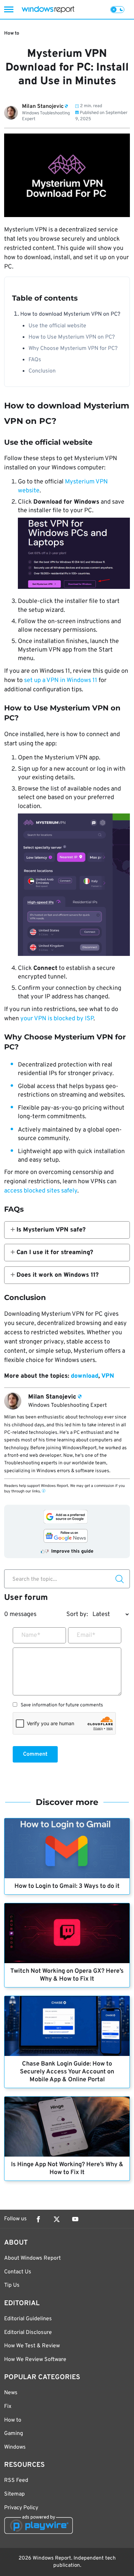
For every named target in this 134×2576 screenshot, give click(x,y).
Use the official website (57, 326)
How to (12, 33)
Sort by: (77, 1614)
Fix (8, 2407)
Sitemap (14, 2494)
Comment (35, 1754)
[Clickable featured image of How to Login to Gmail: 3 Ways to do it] (67, 1848)
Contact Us (18, 2272)
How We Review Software (35, 2360)
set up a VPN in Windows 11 (61, 680)
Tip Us (12, 2285)
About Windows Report (32, 2258)
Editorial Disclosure (28, 2333)
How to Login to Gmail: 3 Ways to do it (67, 1886)
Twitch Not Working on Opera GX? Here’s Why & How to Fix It (67, 1975)
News (11, 2393)
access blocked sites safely (41, 1191)
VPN (108, 1376)
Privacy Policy (21, 2508)
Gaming (14, 2434)
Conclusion (42, 371)
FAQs (35, 360)
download (85, 1376)
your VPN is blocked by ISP (57, 1019)
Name (31, 1635)
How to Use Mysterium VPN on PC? (72, 337)
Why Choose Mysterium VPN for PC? (73, 349)
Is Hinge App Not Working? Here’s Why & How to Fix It (67, 2169)
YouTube (75, 2219)
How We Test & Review (32, 2346)
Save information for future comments (62, 1705)
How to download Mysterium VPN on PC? (70, 314)
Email (86, 1635)
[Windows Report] (48, 9)
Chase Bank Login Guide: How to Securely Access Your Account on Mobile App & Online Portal (67, 2072)
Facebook (38, 2219)
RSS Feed (16, 2480)
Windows (15, 2447)
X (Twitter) (57, 2219)
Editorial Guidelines (28, 2319)
